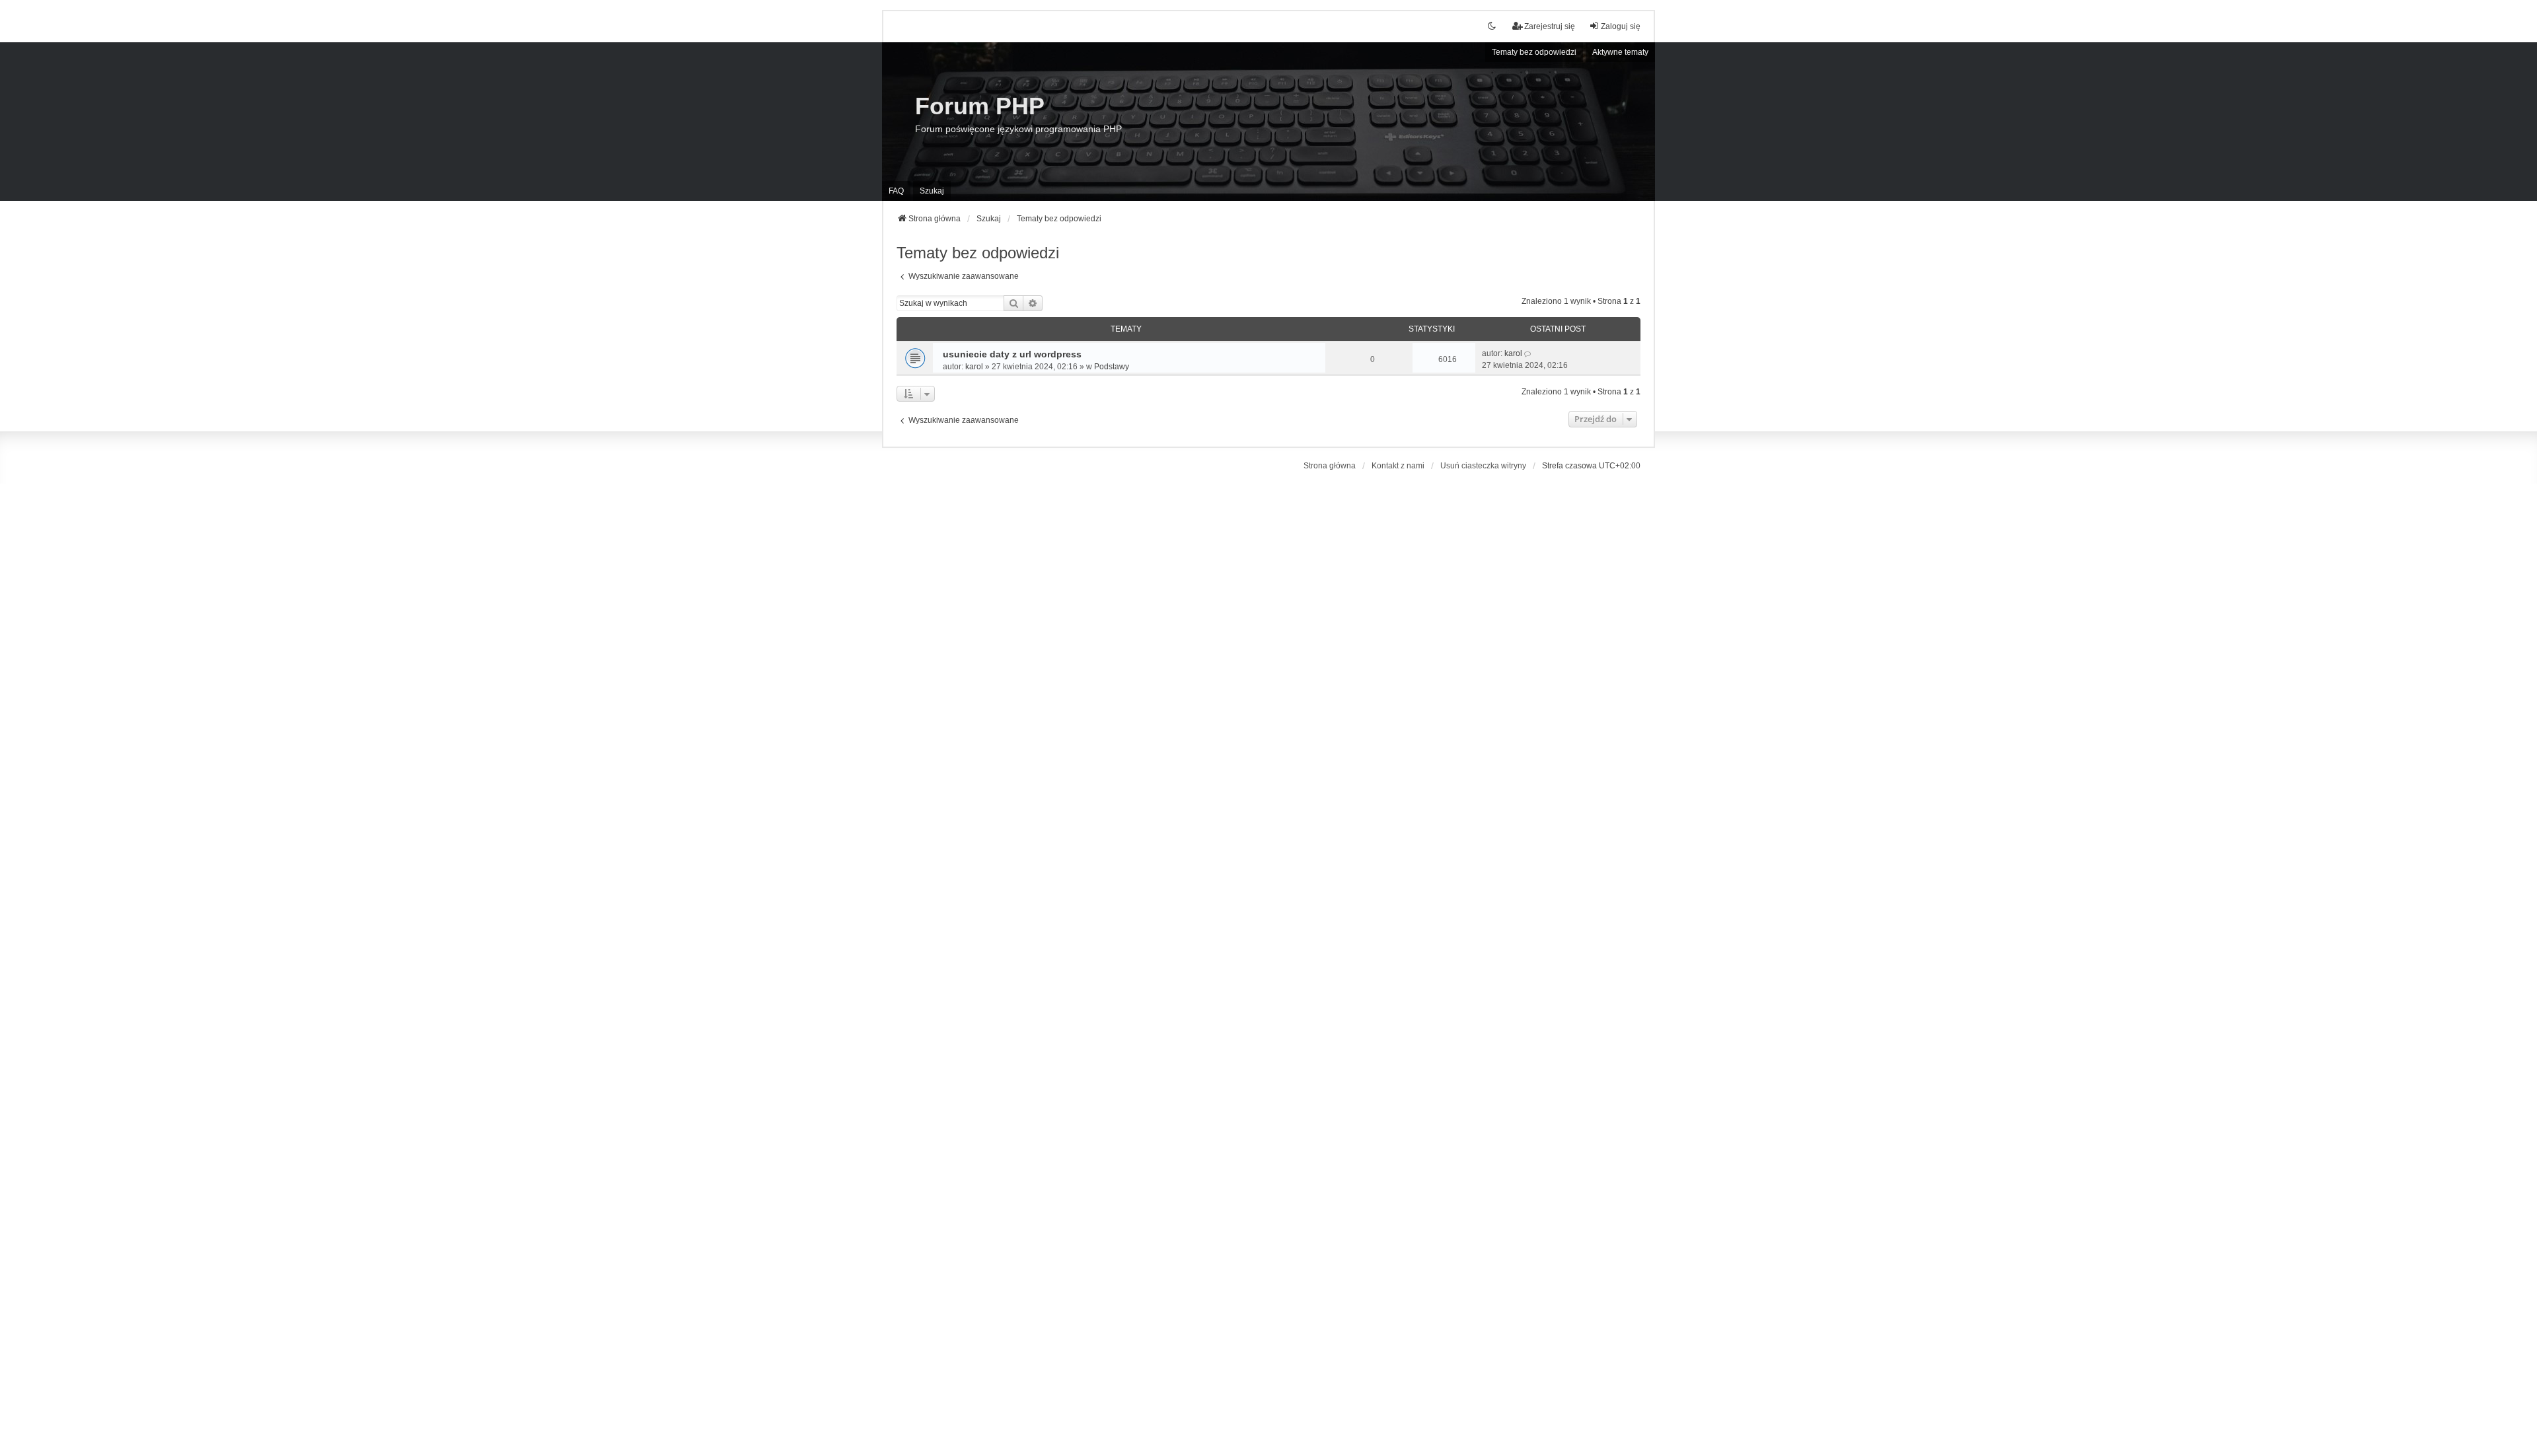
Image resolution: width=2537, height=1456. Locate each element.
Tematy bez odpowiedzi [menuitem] (1534, 52)
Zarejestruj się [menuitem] (1550, 26)
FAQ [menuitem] (896, 191)
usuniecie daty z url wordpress (1012, 354)
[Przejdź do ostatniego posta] (1528, 353)
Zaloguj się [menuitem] (1621, 26)
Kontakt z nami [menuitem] (1398, 466)
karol (974, 367)
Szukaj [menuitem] (932, 191)
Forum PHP (980, 106)
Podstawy (1112, 367)
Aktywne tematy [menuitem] (1620, 52)
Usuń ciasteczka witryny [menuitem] (1483, 466)
